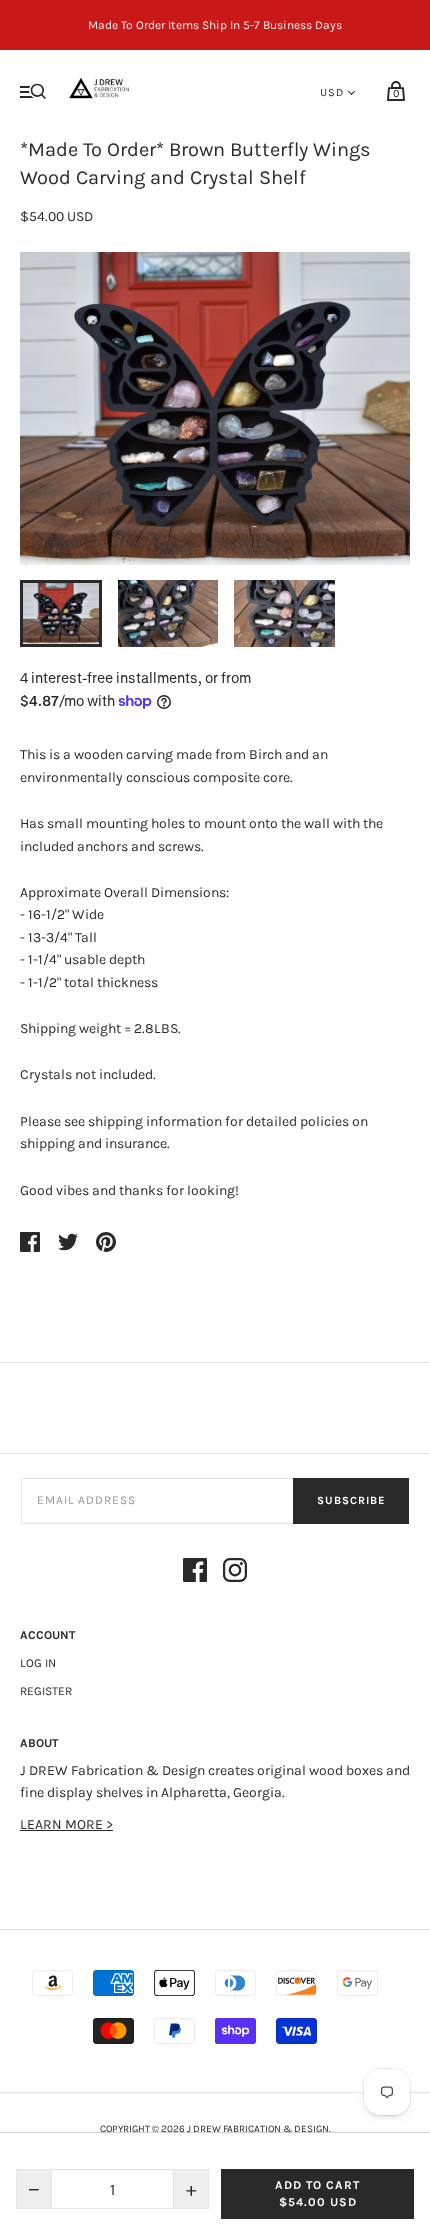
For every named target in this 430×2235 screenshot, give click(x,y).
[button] (61, 613)
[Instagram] (235, 1573)
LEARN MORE (63, 1824)
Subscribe (351, 1500)
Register (46, 1691)
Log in (38, 1663)
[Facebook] (195, 1573)
